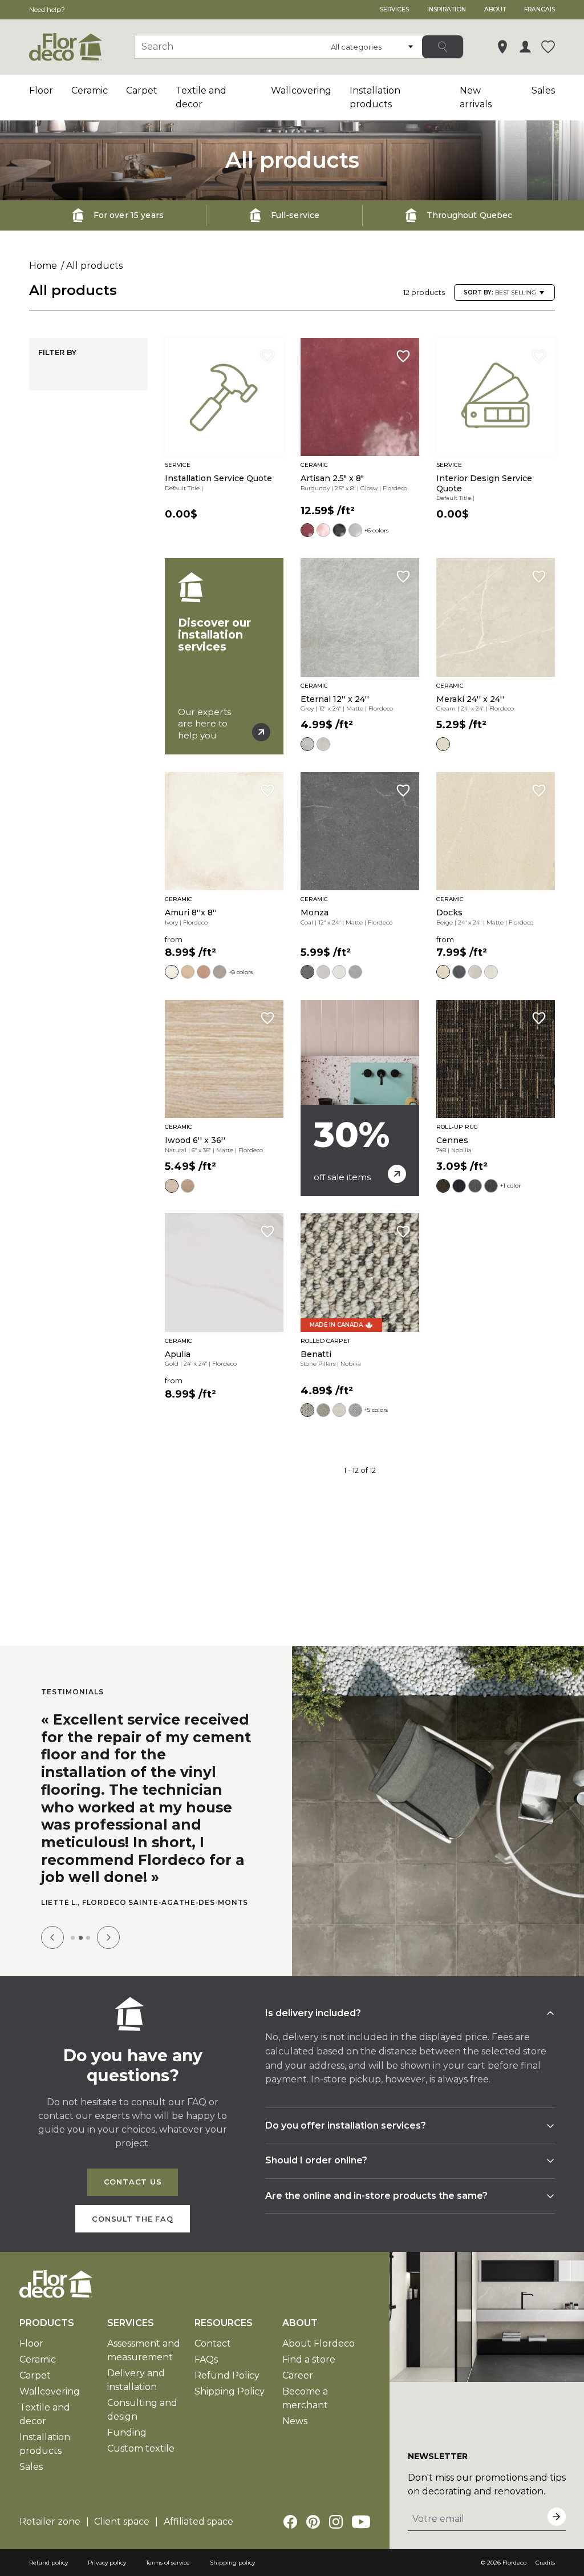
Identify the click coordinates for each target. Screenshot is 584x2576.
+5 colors (376, 1410)
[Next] (108, 1948)
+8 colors (241, 972)
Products (47, 2333)
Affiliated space (198, 2532)
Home (43, 266)
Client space (122, 2532)
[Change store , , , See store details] (502, 47)
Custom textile (141, 2459)
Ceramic (90, 90)
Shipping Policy (230, 2402)
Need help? (47, 9)
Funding (127, 2443)
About (495, 9)
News (295, 2431)
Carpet (142, 90)
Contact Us (133, 2192)
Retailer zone (50, 2532)
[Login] (525, 47)
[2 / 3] (81, 1948)
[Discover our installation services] (224, 656)
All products (94, 266)
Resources (224, 2333)
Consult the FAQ (133, 2229)
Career (298, 2386)
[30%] (360, 1098)
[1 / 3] (73, 1948)
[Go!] (443, 47)
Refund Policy (227, 2386)
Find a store (309, 2370)
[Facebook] (290, 2532)
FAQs (206, 2370)
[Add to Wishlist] (267, 356)
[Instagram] (336, 2532)
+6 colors (376, 530)
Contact (213, 2354)
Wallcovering (301, 90)
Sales (543, 90)
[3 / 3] (88, 1948)
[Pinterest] (313, 2532)
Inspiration (447, 9)
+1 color (510, 1186)
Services (394, 9)
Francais (540, 9)
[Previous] (52, 1948)
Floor (41, 90)
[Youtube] (361, 2532)
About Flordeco (319, 2354)
